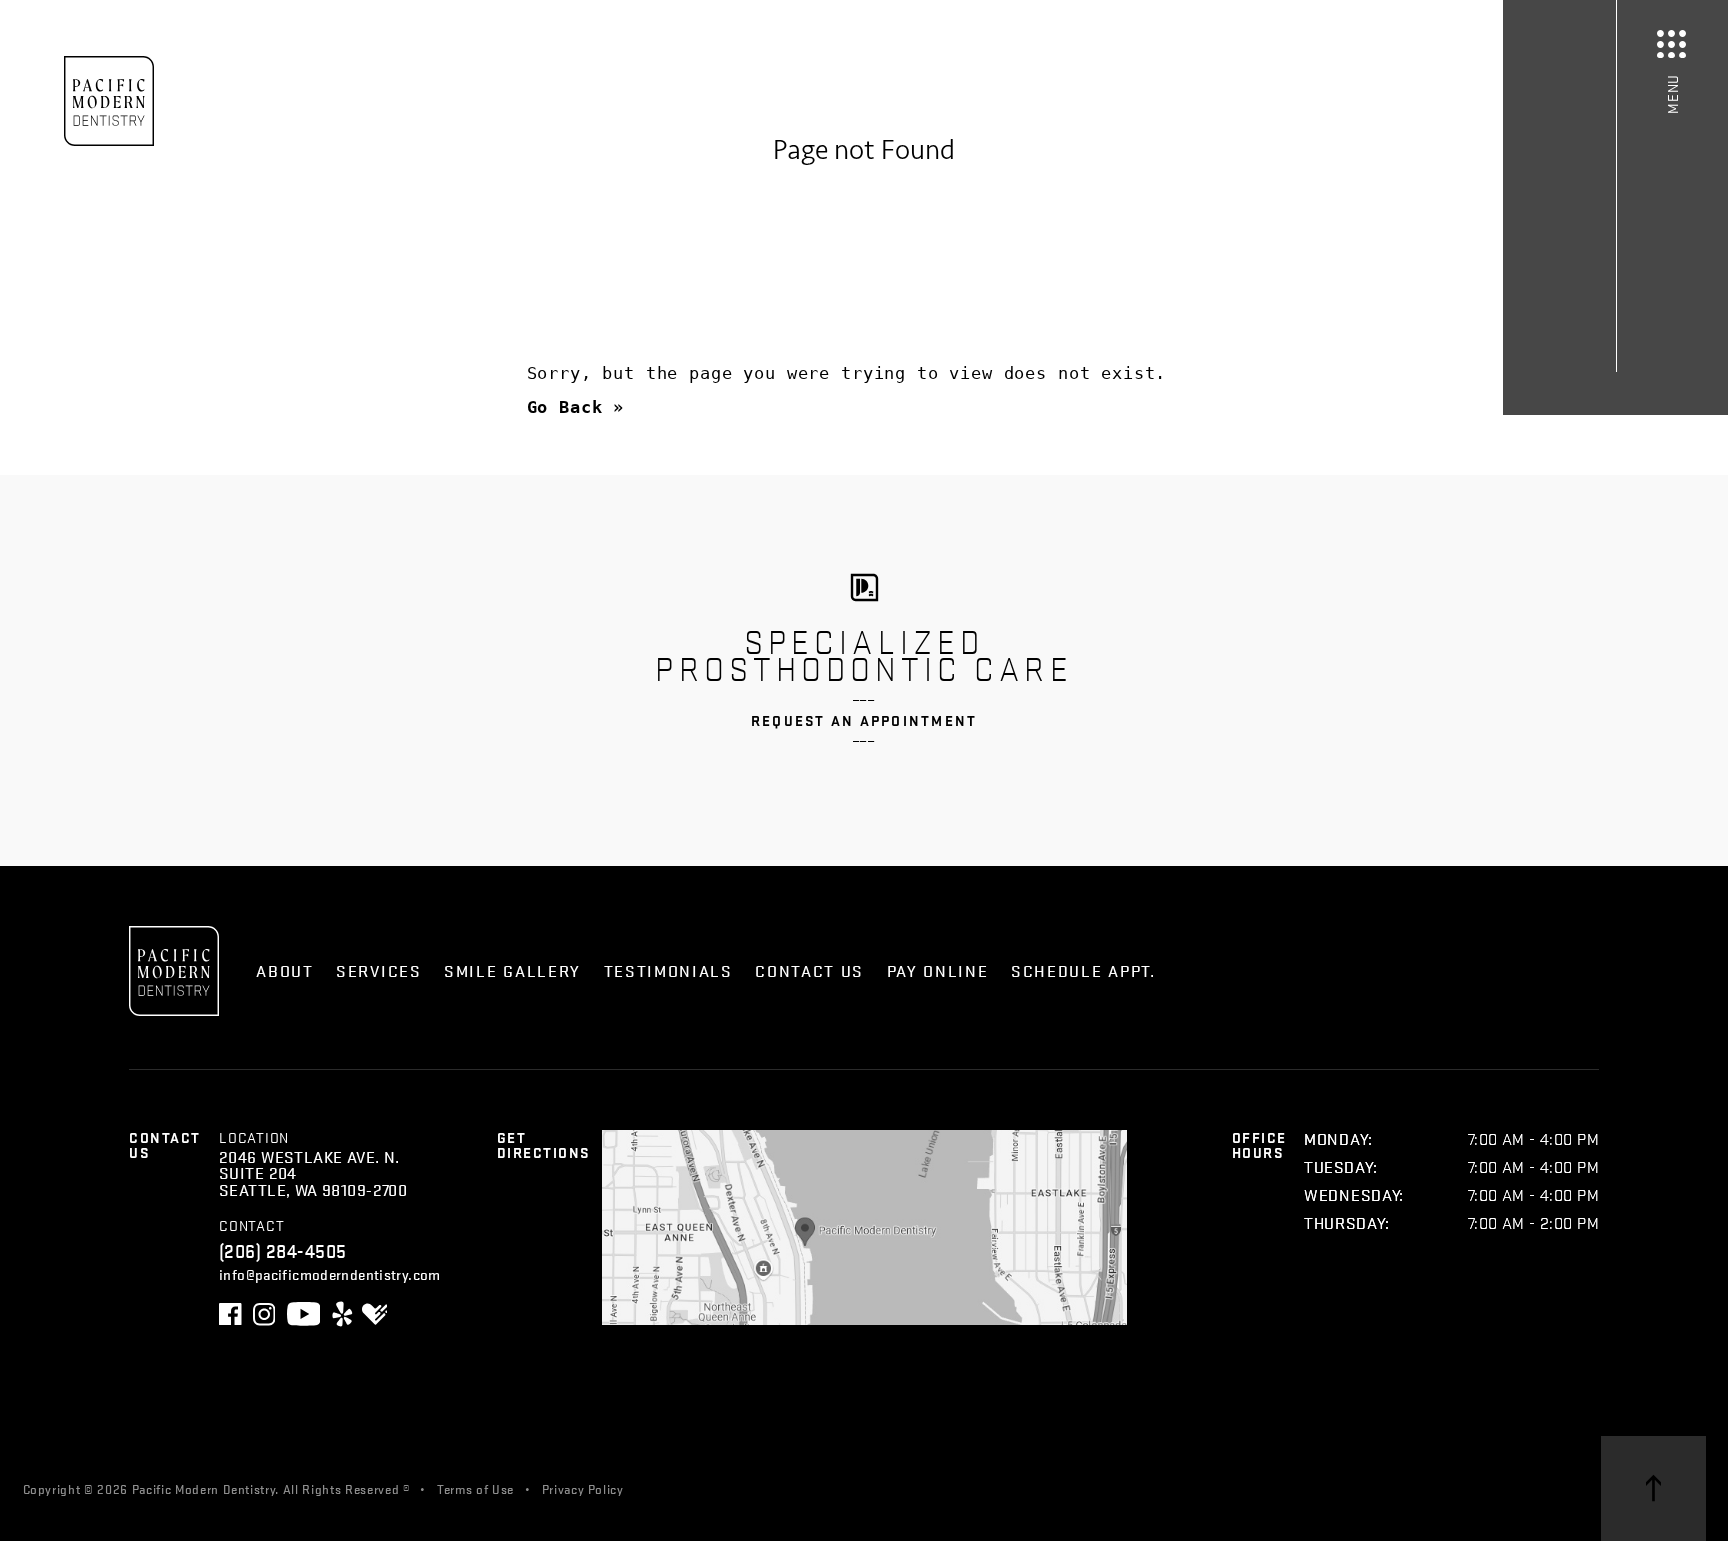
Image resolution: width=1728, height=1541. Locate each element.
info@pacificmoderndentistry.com (330, 1273)
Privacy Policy (583, 1488)
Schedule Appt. (1083, 970)
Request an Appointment (864, 720)
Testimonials (668, 970)
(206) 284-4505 (283, 1250)
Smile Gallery (512, 970)
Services (379, 970)
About (284, 970)
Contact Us (809, 970)
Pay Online (938, 970)
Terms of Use (475, 1488)
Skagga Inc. (765, 1488)
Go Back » (576, 407)
